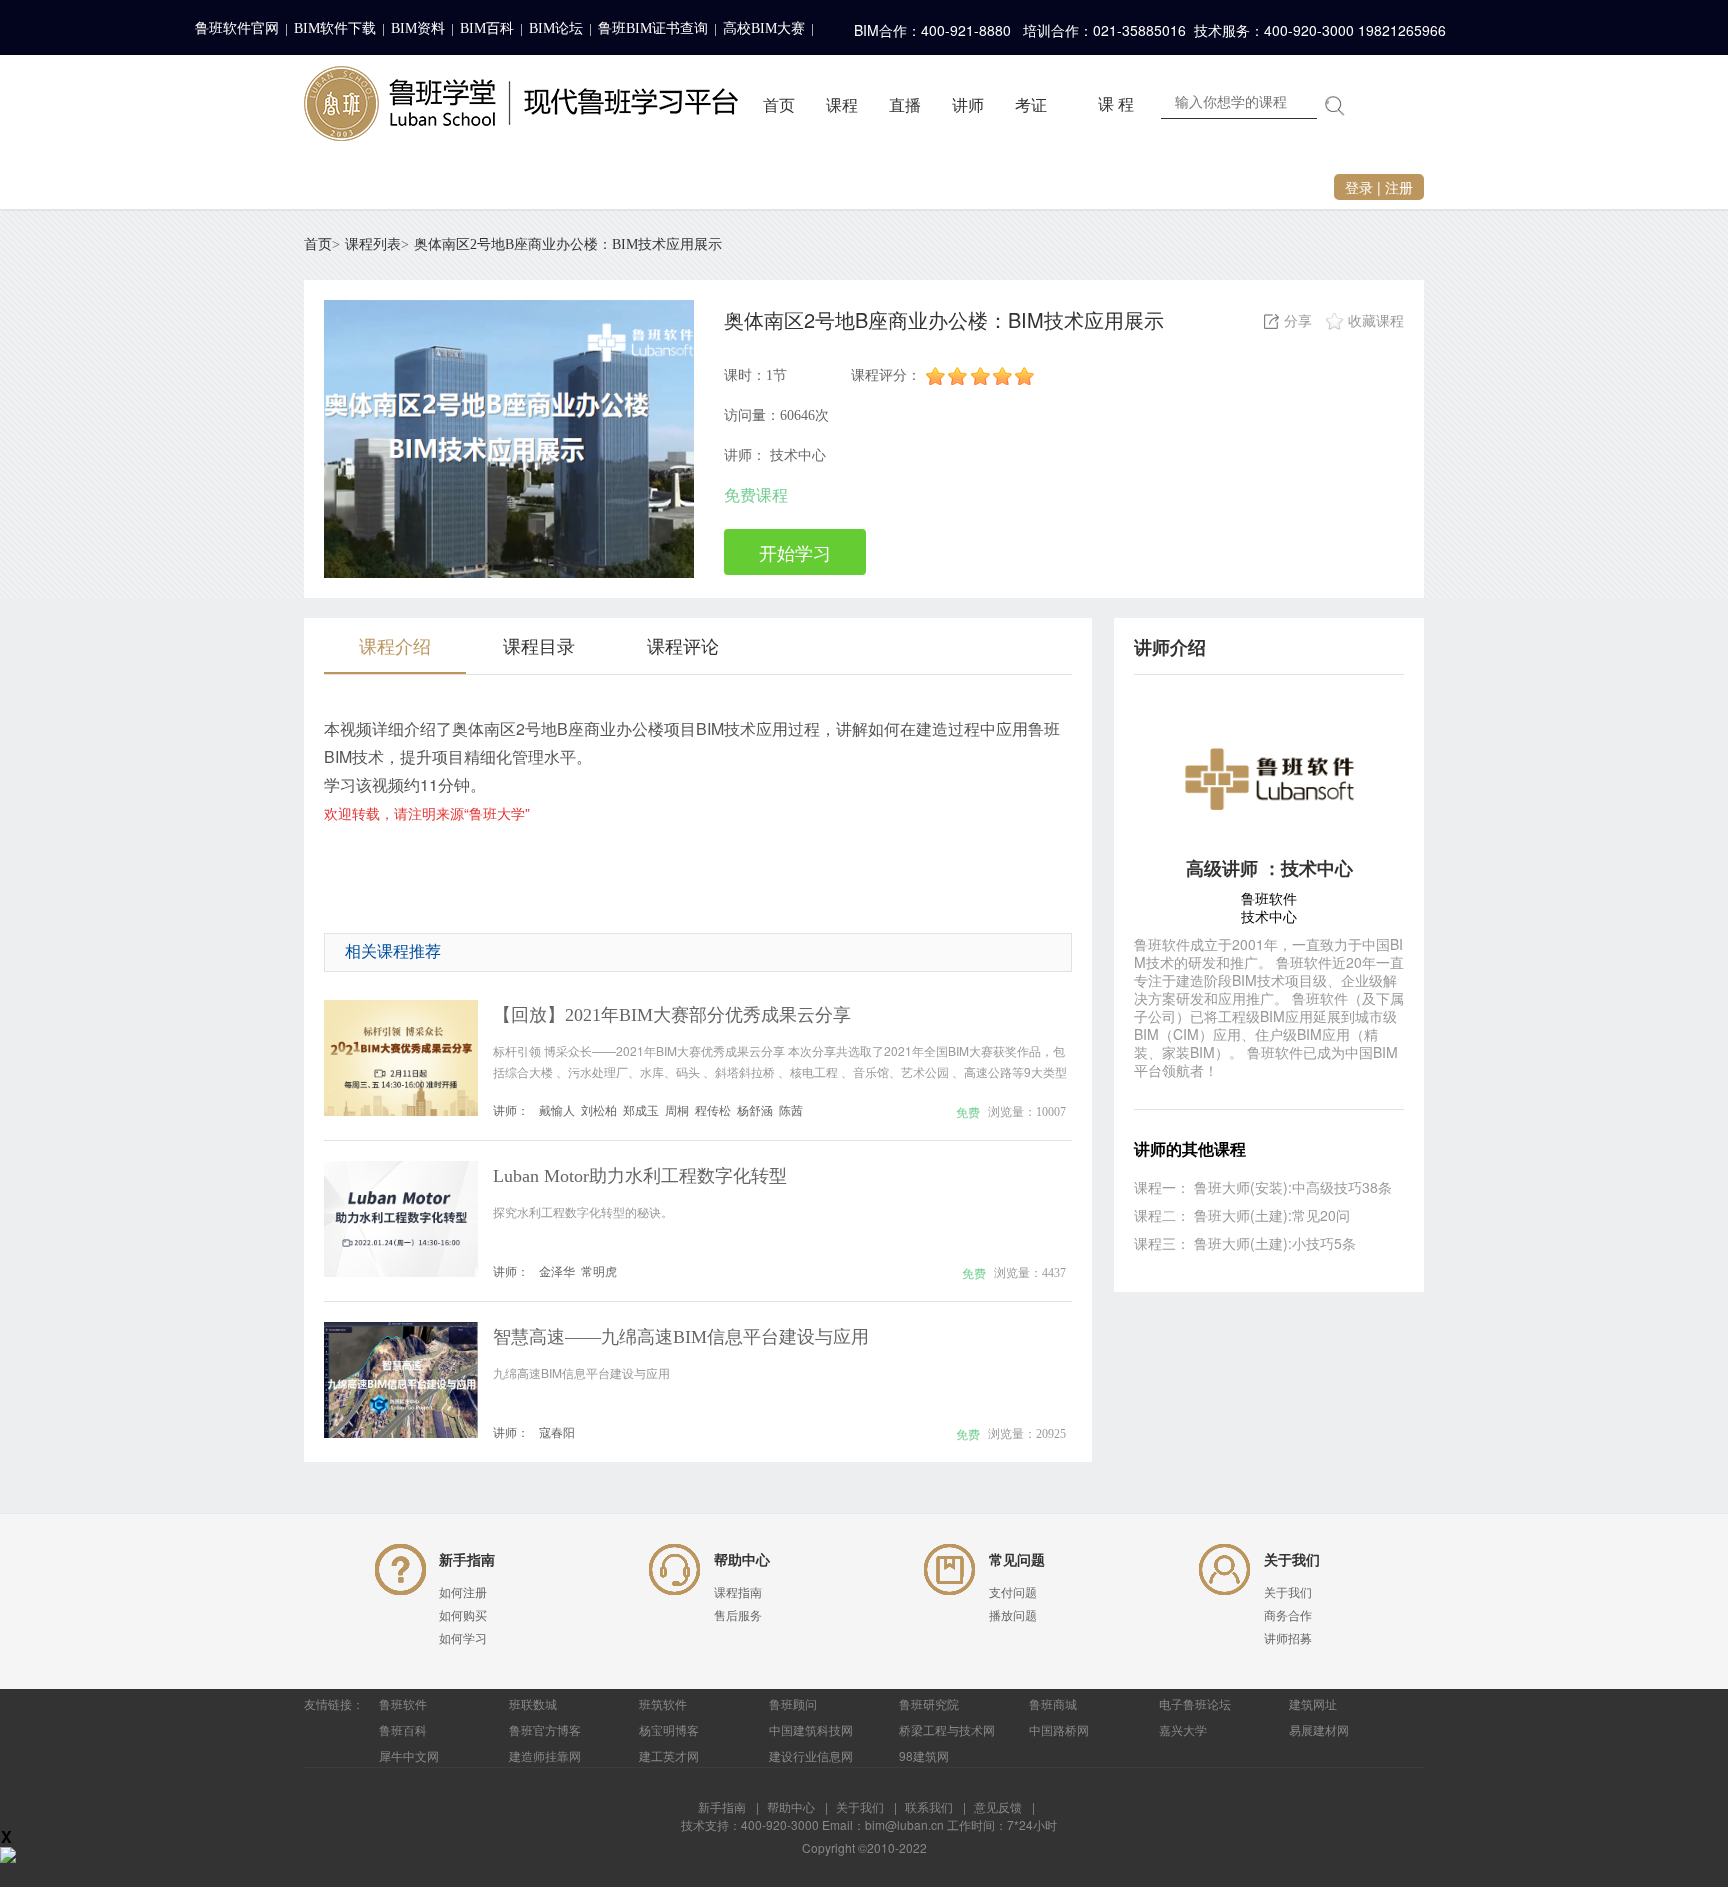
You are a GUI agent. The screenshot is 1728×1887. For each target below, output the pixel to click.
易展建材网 (1319, 1729)
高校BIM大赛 (764, 28)
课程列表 (373, 244)
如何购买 (463, 1616)
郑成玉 (641, 1109)
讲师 (968, 105)
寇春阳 (557, 1431)
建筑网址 (1313, 1703)
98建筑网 (924, 1755)
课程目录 (539, 645)
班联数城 (533, 1703)
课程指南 (738, 1593)
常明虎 (599, 1270)
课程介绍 (395, 645)
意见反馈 (998, 1806)
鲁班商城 (1053, 1703)
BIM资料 (418, 28)
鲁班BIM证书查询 (653, 28)
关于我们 (1288, 1593)
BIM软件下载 (335, 28)
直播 (905, 105)
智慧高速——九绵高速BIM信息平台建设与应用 (681, 1337)
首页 (779, 105)
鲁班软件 (403, 1703)
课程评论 (683, 645)
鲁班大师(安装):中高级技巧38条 (1293, 1187)
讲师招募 (1288, 1639)
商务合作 (1288, 1616)
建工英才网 (669, 1755)
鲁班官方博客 (545, 1729)
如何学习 (463, 1639)
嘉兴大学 (1183, 1729)
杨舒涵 (755, 1109)
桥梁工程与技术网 (947, 1729)
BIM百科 (487, 28)
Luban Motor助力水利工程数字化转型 (640, 1176)
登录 (1359, 187)
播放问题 (1013, 1616)
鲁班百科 (403, 1729)
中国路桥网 (1059, 1729)
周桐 (677, 1109)
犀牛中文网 (409, 1755)
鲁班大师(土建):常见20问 (1272, 1215)
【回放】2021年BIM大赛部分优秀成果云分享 (672, 1015)
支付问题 (1013, 1593)
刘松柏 (599, 1109)
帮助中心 (791, 1806)
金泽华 (557, 1270)
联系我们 (929, 1806)
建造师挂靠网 (545, 1755)
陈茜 (791, 1109)
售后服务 (738, 1616)
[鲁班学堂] (521, 146)
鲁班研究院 (929, 1703)
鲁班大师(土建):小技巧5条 (1275, 1243)
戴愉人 (557, 1109)
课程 (842, 105)
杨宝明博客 (669, 1729)
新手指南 (722, 1806)
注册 (1399, 187)
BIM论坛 (556, 28)
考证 (1031, 105)
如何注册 (463, 1593)
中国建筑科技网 (811, 1729)
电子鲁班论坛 (1195, 1703)
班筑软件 (663, 1703)
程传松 (713, 1109)
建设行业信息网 (811, 1755)
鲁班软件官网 (237, 28)
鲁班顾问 (793, 1703)
